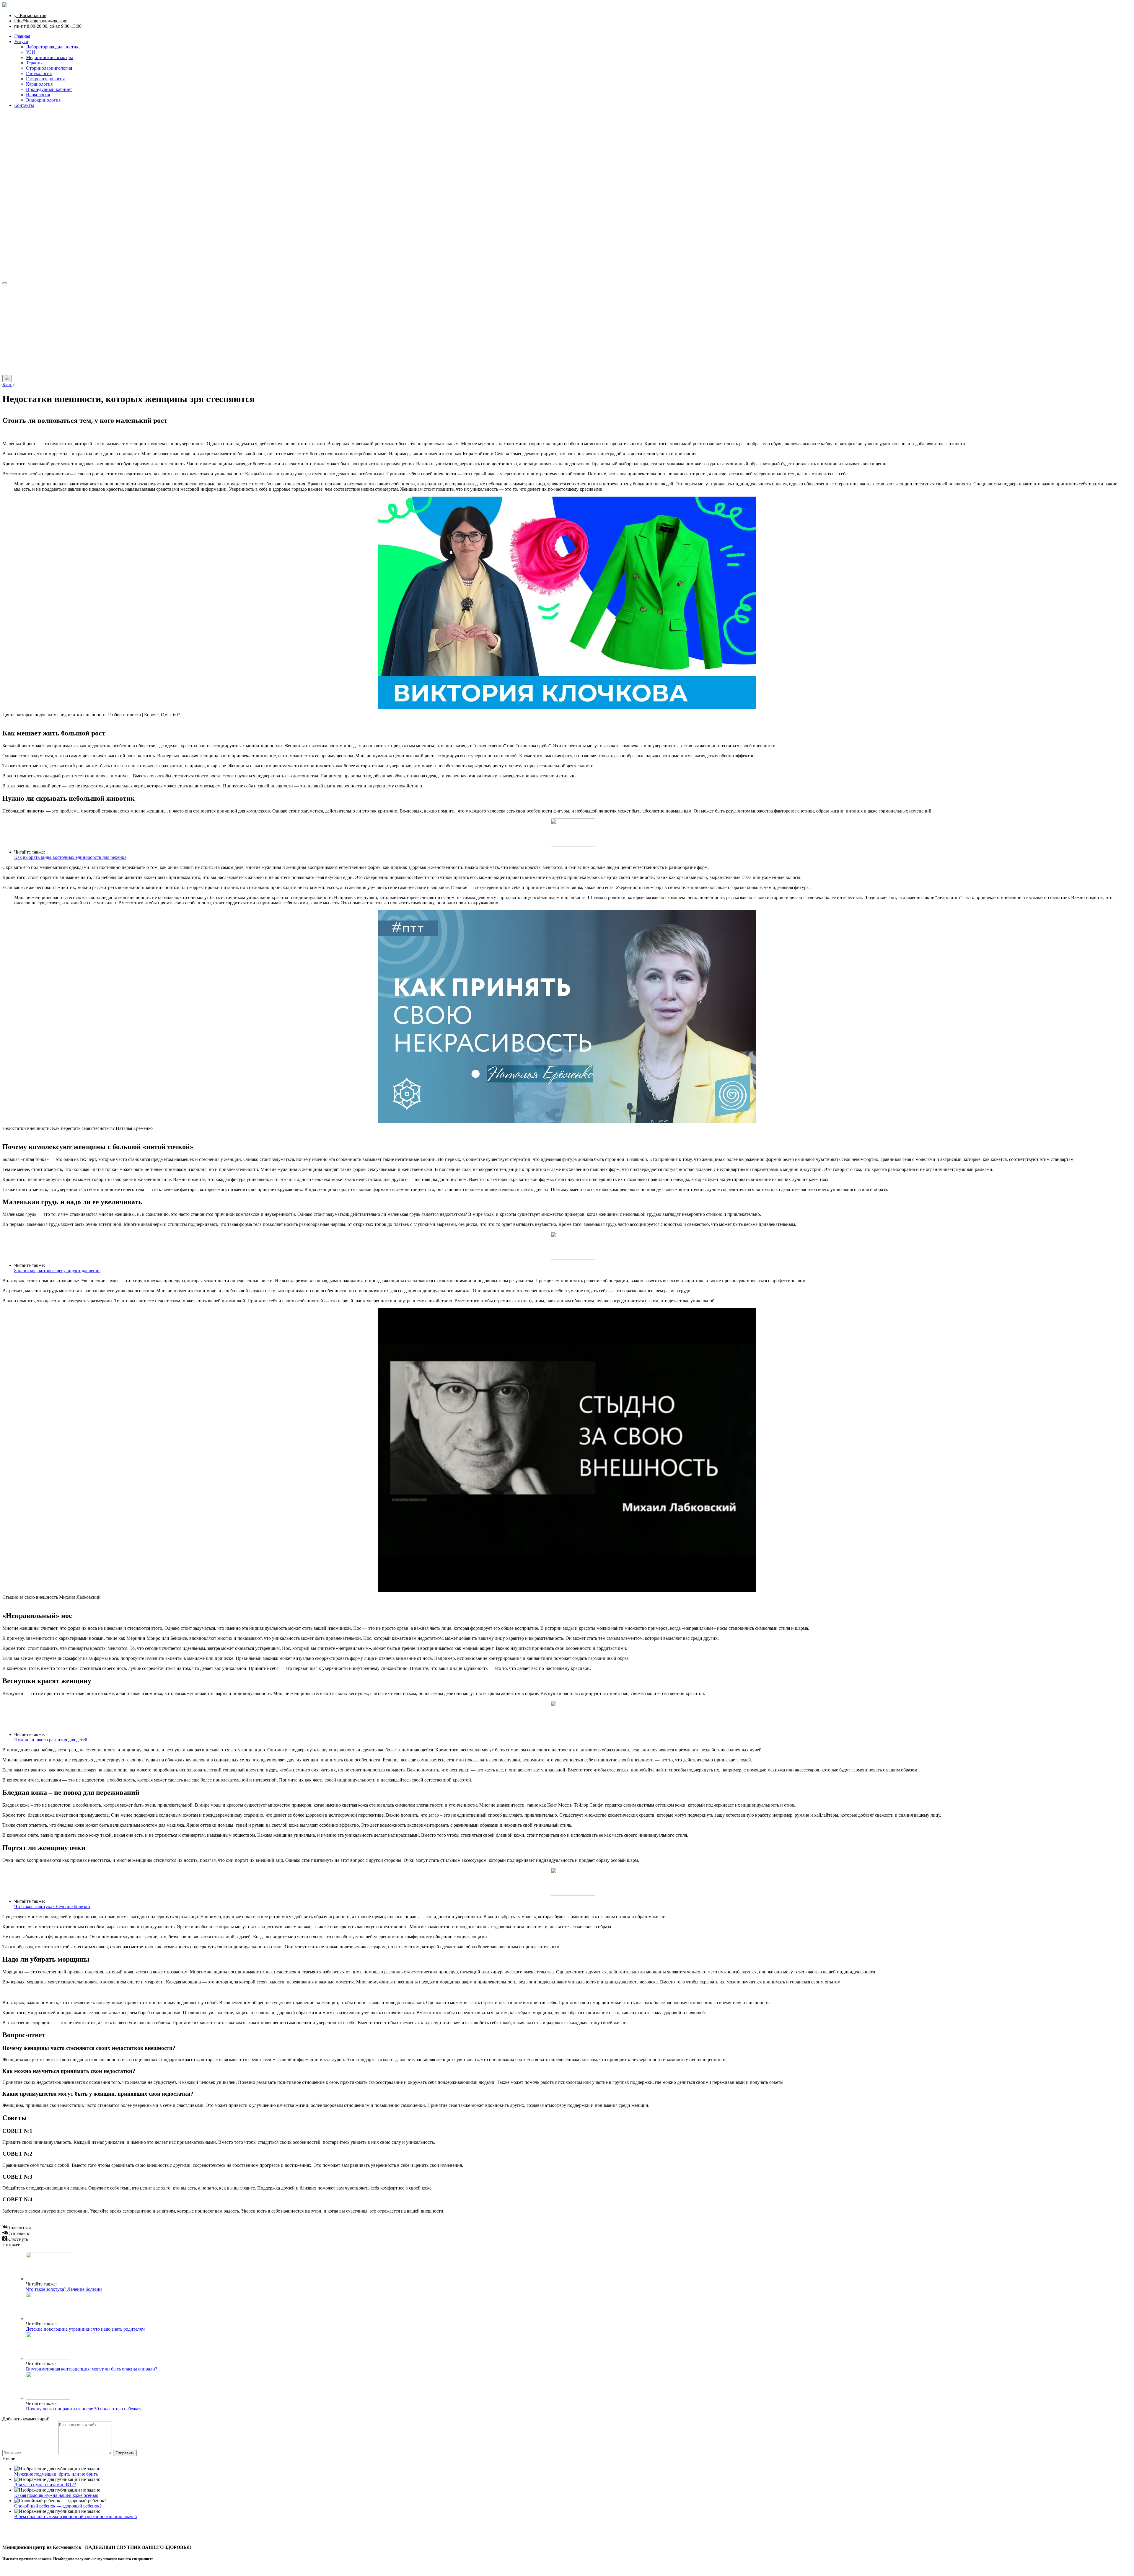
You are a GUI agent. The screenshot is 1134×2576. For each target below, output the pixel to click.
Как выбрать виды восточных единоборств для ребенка (70, 857)
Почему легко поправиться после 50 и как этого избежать (84, 2409)
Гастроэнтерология (45, 79)
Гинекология (39, 73)
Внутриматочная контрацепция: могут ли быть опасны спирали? (92, 2369)
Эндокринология (43, 100)
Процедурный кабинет (49, 89)
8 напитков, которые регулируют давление (57, 1271)
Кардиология (39, 84)
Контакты (24, 105)
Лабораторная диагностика (53, 47)
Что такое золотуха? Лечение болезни (52, 1907)
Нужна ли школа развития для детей (51, 1740)
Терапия (34, 63)
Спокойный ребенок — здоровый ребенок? (58, 2506)
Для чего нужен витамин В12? (45, 2485)
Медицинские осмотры (49, 57)
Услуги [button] (21, 41)
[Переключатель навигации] (5, 283)
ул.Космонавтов (30, 16)
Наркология (38, 95)
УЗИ (31, 52)
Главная (22, 36)
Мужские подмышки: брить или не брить (56, 2474)
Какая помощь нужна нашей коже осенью (56, 2495)
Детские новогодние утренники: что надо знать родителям (85, 2329)
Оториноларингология (49, 68)
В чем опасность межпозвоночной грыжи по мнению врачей (76, 2517)
